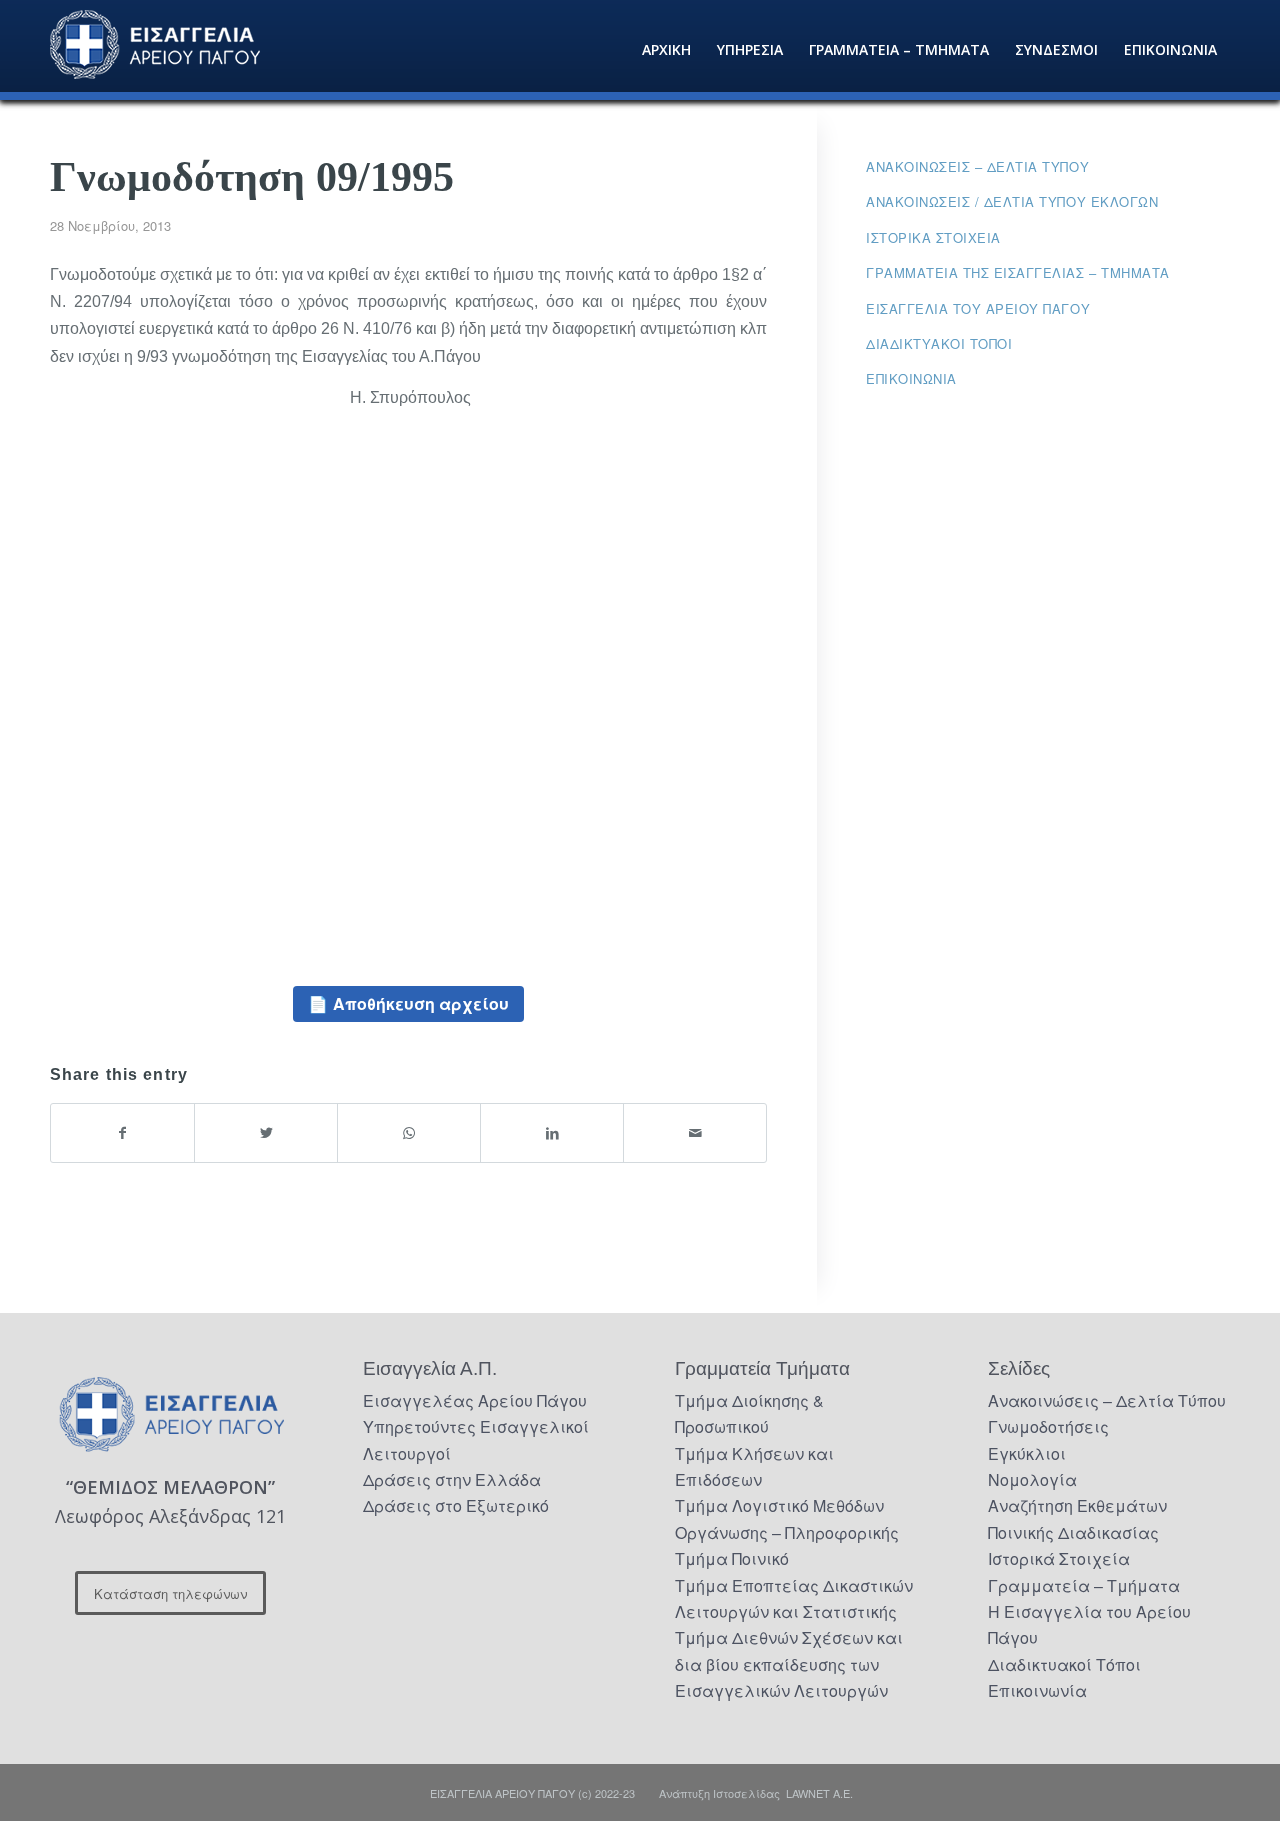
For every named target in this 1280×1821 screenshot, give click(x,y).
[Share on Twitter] (266, 1132)
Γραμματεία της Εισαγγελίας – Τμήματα (1018, 272)
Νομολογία (1032, 1479)
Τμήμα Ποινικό (732, 1558)
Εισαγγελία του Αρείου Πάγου (978, 308)
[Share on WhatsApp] (409, 1132)
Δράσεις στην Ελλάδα (452, 1479)
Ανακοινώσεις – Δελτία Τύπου (977, 166)
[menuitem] (666, 50)
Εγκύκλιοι (1027, 1453)
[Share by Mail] (695, 1132)
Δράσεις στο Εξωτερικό (456, 1505)
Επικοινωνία (911, 378)
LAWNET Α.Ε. (819, 1793)
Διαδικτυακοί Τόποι (939, 343)
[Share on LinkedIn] (552, 1132)
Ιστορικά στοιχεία (933, 237)
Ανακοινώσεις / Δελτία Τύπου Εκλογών (1012, 201)
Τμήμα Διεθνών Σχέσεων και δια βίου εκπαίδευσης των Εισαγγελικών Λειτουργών (789, 1664)
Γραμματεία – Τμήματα (1084, 1585)
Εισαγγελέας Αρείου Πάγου (475, 1400)
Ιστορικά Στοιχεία (1059, 1558)
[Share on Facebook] (122, 1132)
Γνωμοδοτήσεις (1048, 1426)
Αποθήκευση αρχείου (421, 1003)
